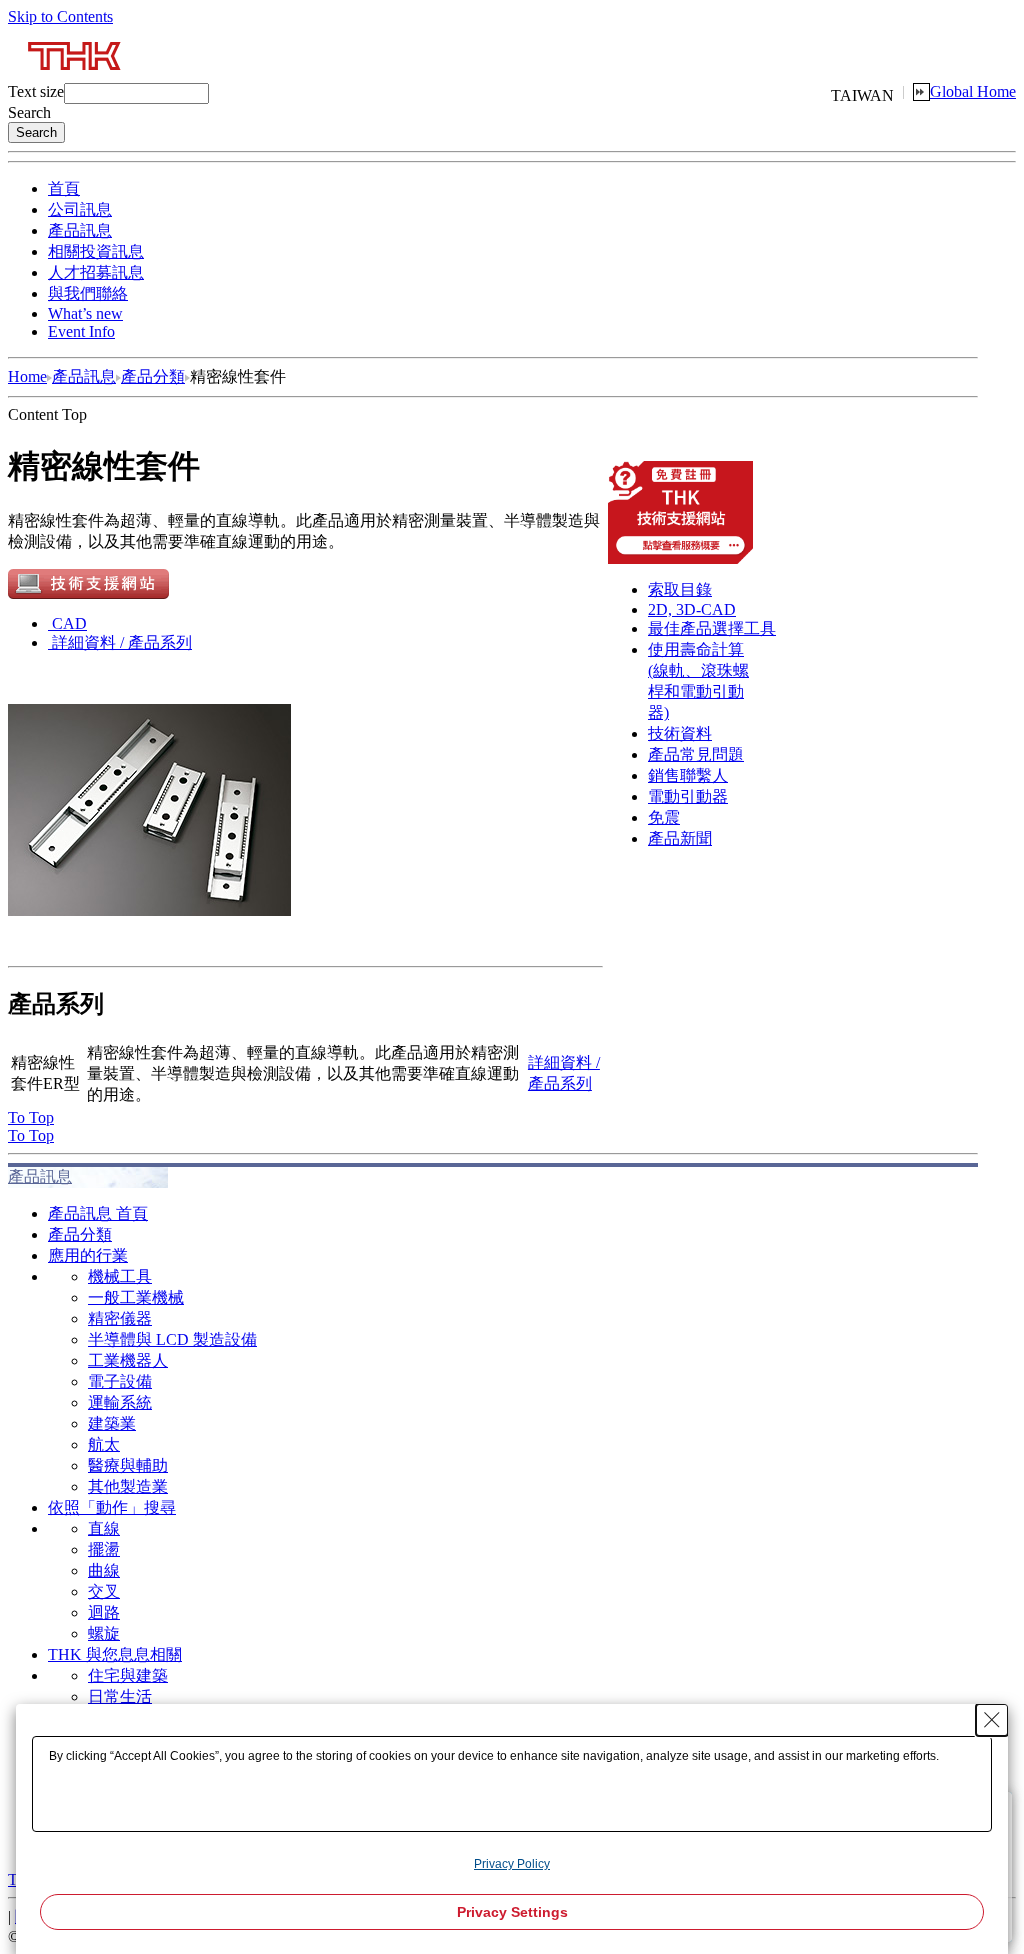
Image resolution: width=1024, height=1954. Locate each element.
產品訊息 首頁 (98, 1213)
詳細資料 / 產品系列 (122, 642)
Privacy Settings (512, 1912)
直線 (104, 1528)
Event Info (81, 331)
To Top (31, 1117)
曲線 (104, 1570)
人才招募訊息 (96, 272)
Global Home (973, 91)
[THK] (75, 77)
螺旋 (104, 1633)
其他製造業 (128, 1486)
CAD (69, 623)
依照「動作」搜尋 (112, 1507)
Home (27, 376)
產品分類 (153, 376)
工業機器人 (128, 1360)
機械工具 (120, 1276)
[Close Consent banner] (992, 1720)
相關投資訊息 (96, 251)
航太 (104, 1444)
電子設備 (120, 1381)
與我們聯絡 (88, 293)
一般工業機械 (136, 1297)
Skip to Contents (60, 16)
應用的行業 (88, 1255)
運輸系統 (120, 1402)
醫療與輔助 (128, 1465)
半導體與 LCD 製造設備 (172, 1339)
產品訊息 (80, 230)
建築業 (112, 1423)
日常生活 (120, 1696)
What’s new (85, 313)
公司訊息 (80, 209)
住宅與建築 (128, 1675)
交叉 (104, 1591)
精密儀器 (120, 1318)
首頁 (64, 188)
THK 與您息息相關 (115, 1654)
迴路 (104, 1612)
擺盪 (104, 1549)
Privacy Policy (512, 1864)
